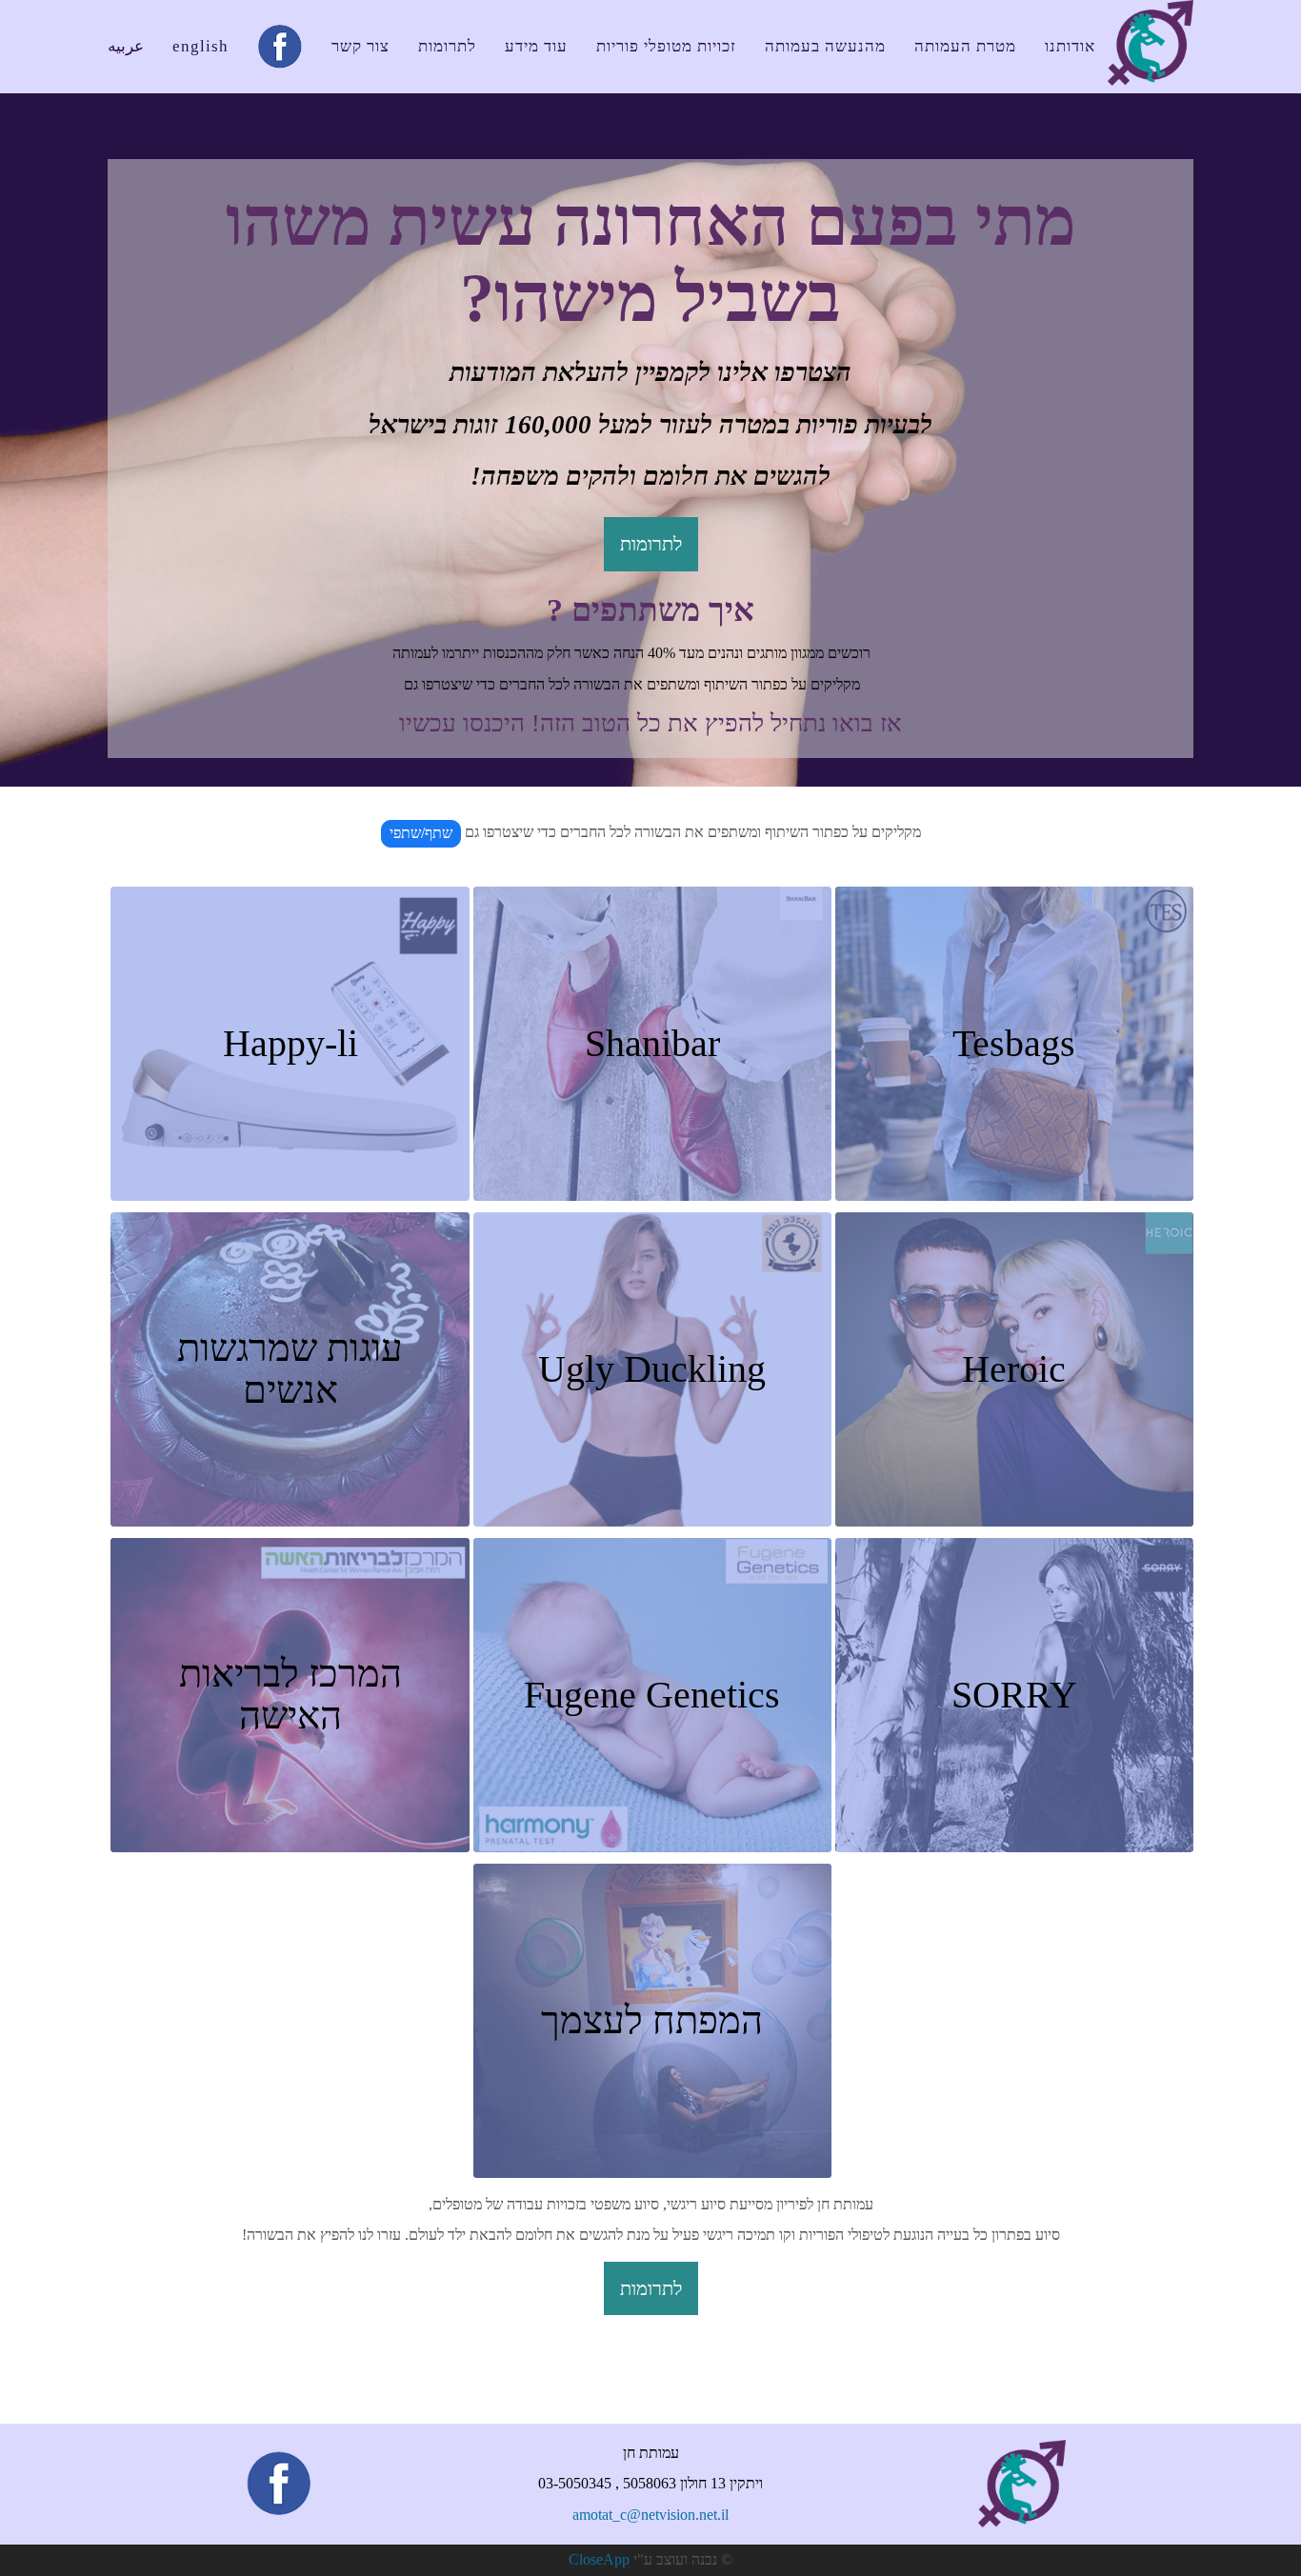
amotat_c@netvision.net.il (650, 2515)
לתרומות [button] (651, 544)
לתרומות (447, 46)
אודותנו (1070, 46)
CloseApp (599, 2559)
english (200, 46)
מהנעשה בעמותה (825, 46)
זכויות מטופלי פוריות (666, 46)
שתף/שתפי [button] (421, 833)
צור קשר (360, 46)
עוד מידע (536, 46)
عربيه (126, 46)
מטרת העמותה (965, 46)
